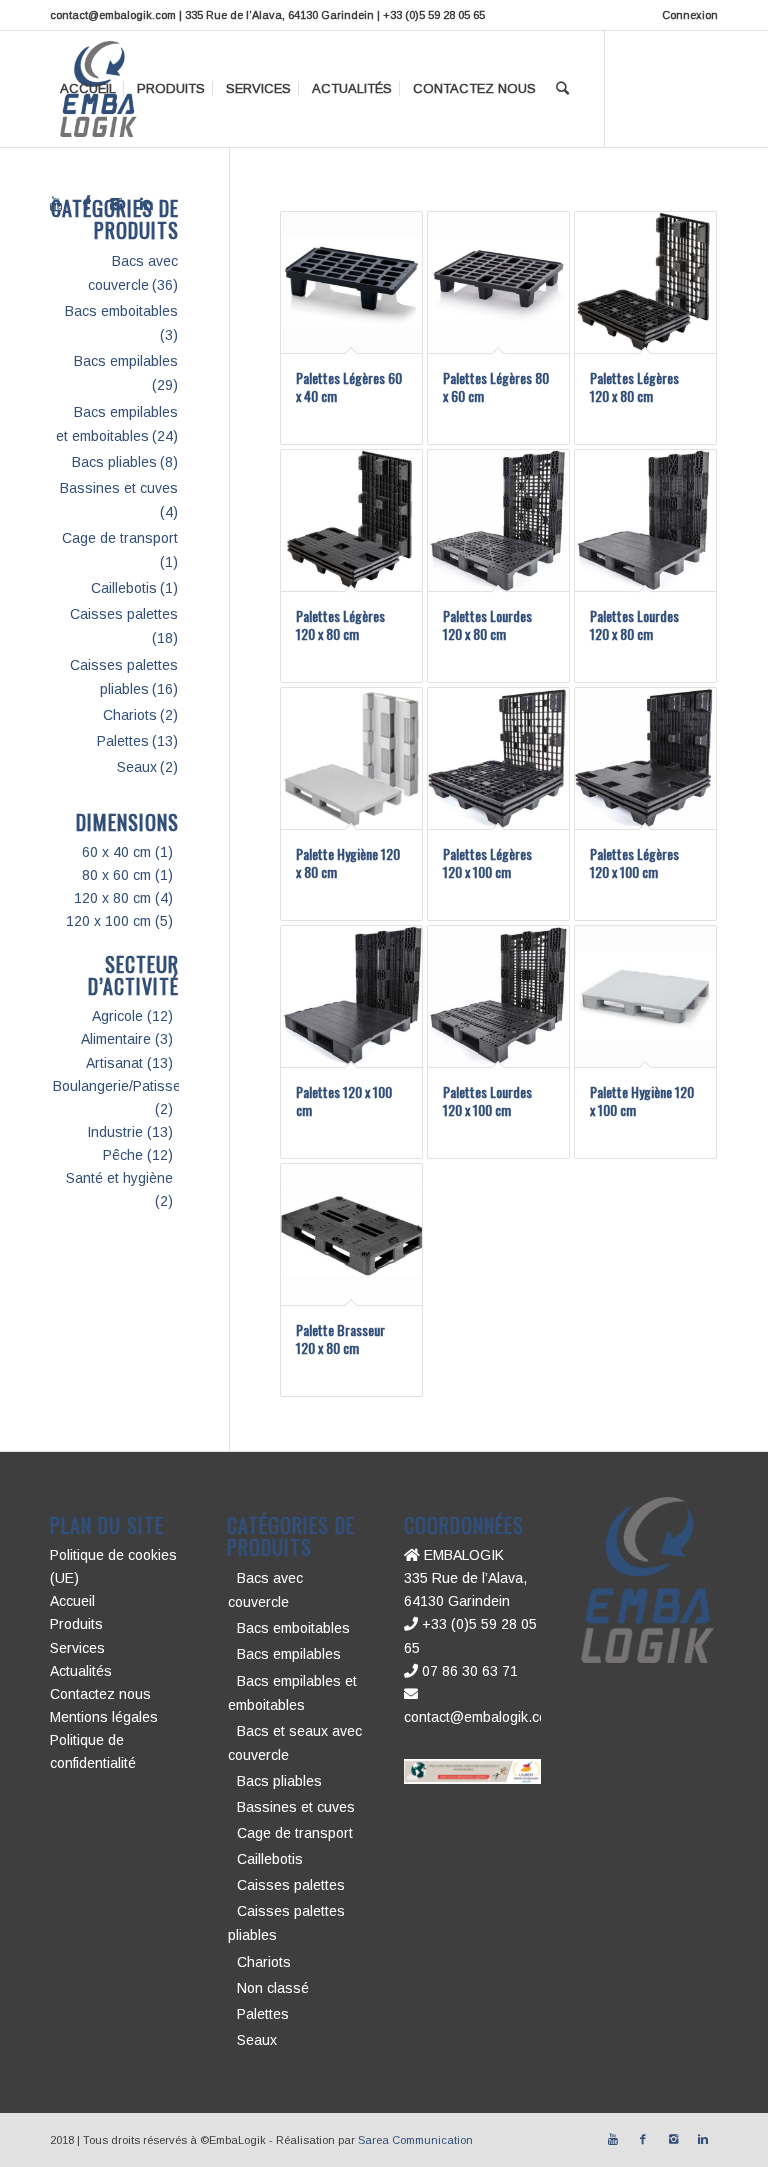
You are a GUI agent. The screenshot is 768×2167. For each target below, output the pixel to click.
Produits (76, 1624)
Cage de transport (120, 538)
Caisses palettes (124, 614)
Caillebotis (124, 588)
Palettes (123, 741)
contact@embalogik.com (481, 1717)
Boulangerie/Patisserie (125, 1086)
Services (77, 1648)
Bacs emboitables (121, 311)
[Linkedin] (146, 204)
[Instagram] (116, 204)
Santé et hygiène (119, 1178)
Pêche (123, 1155)
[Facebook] (86, 204)
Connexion (690, 15)
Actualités (81, 1671)
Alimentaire (116, 1039)
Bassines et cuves (119, 488)
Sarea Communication (415, 2140)
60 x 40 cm (116, 852)
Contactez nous (100, 1694)
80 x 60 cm (116, 875)
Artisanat (114, 1063)
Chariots (130, 715)
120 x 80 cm (112, 898)
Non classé (273, 1988)
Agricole (117, 1016)
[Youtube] (56, 204)
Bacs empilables (126, 361)
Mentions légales (104, 1717)
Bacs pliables (114, 462)
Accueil (72, 1601)
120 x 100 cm (108, 921)
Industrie (115, 1132)
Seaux (137, 767)
